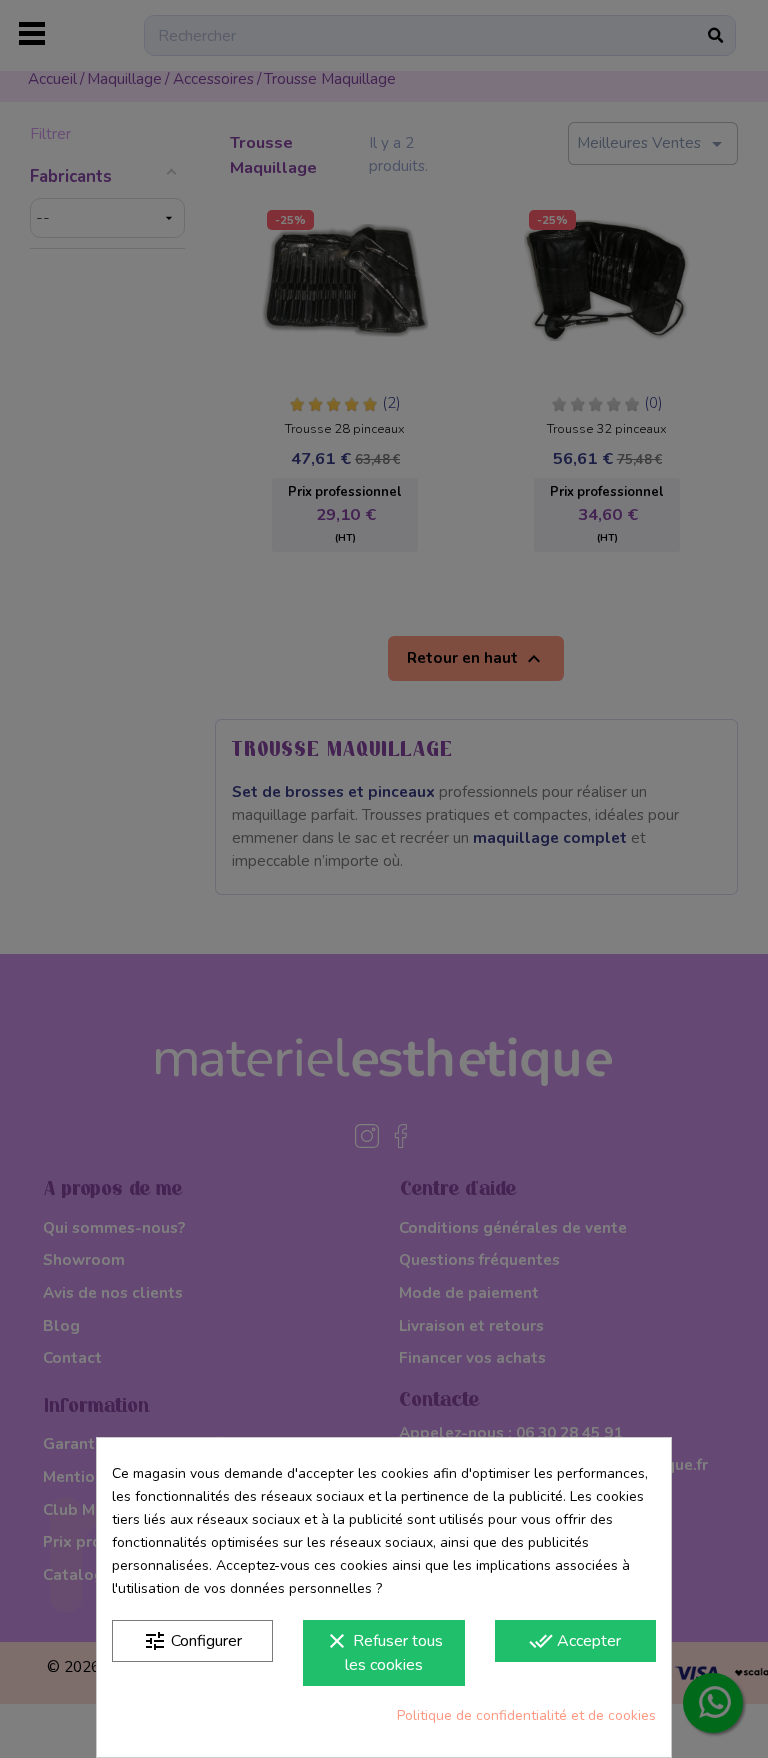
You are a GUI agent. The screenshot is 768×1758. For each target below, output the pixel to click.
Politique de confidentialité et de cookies (526, 1715)
